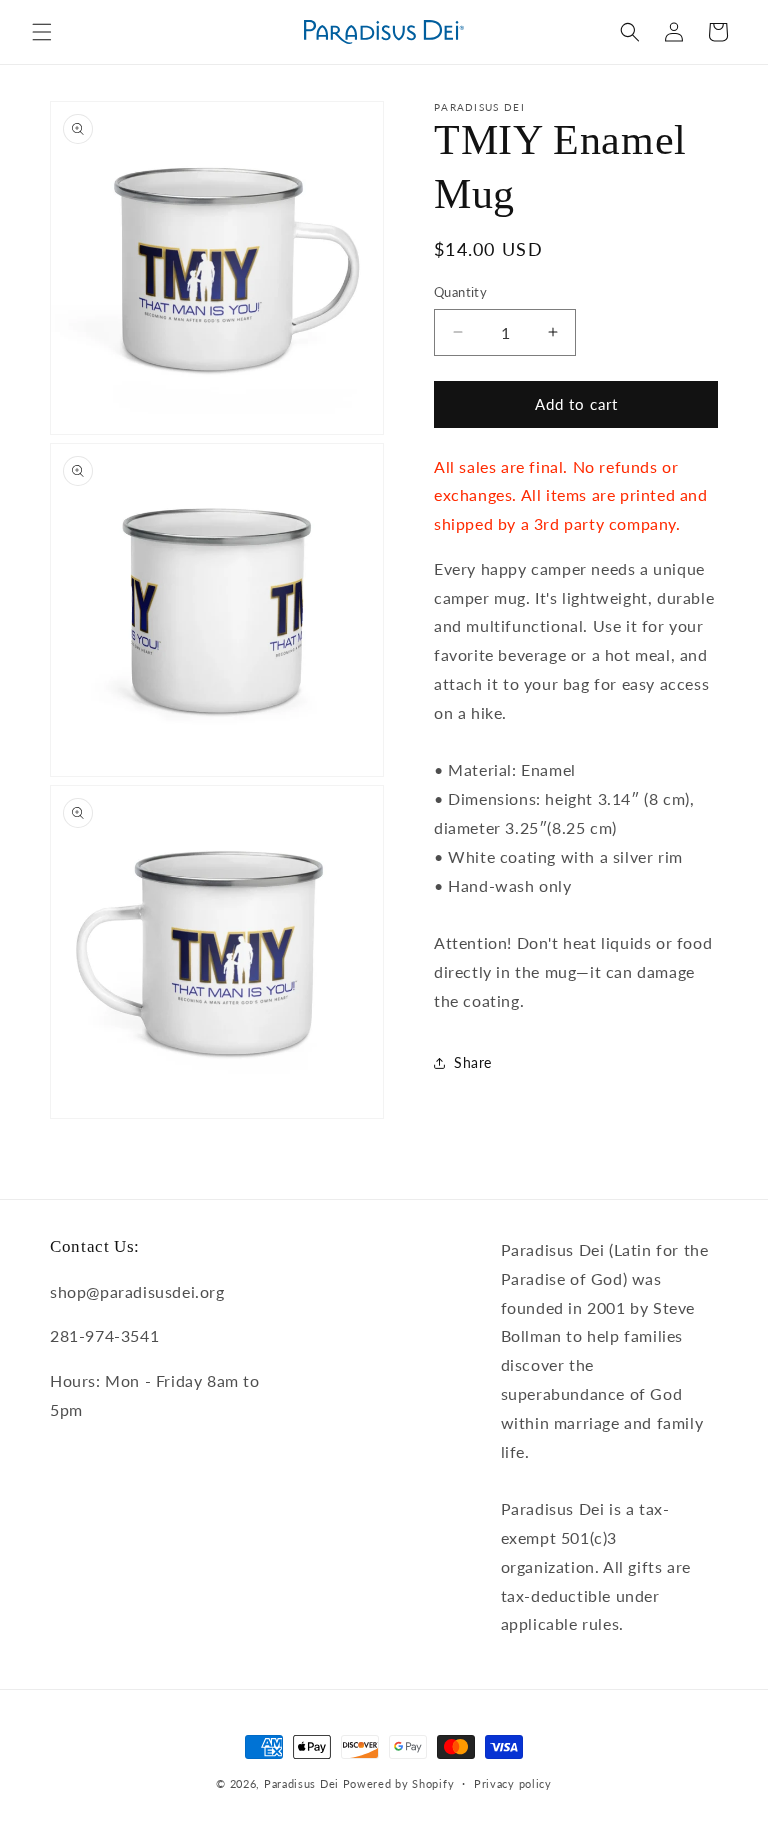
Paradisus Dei (301, 1783)
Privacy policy (513, 1783)
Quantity (460, 292)
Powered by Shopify (399, 1783)
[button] (42, 32)
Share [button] (473, 1062)
